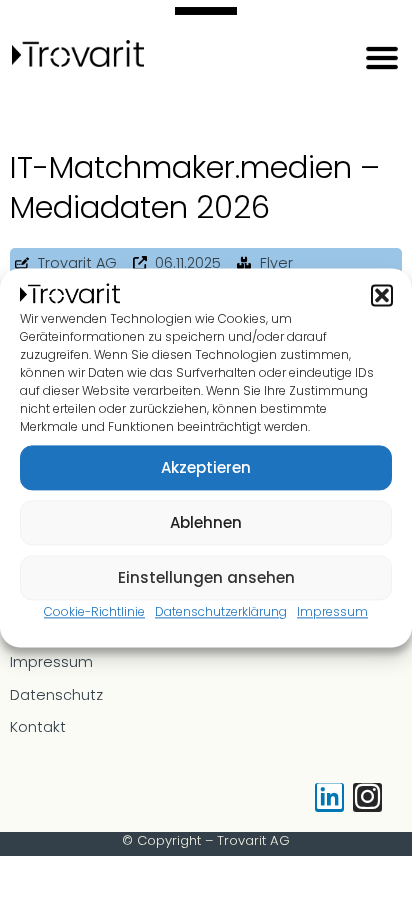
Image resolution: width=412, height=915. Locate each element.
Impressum (332, 612)
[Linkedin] (329, 797)
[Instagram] (367, 797)
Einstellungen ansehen (206, 577)
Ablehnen (206, 522)
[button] (382, 296)
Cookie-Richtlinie (94, 612)
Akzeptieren (206, 467)
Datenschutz (56, 695)
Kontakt (38, 727)
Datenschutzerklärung (221, 612)
